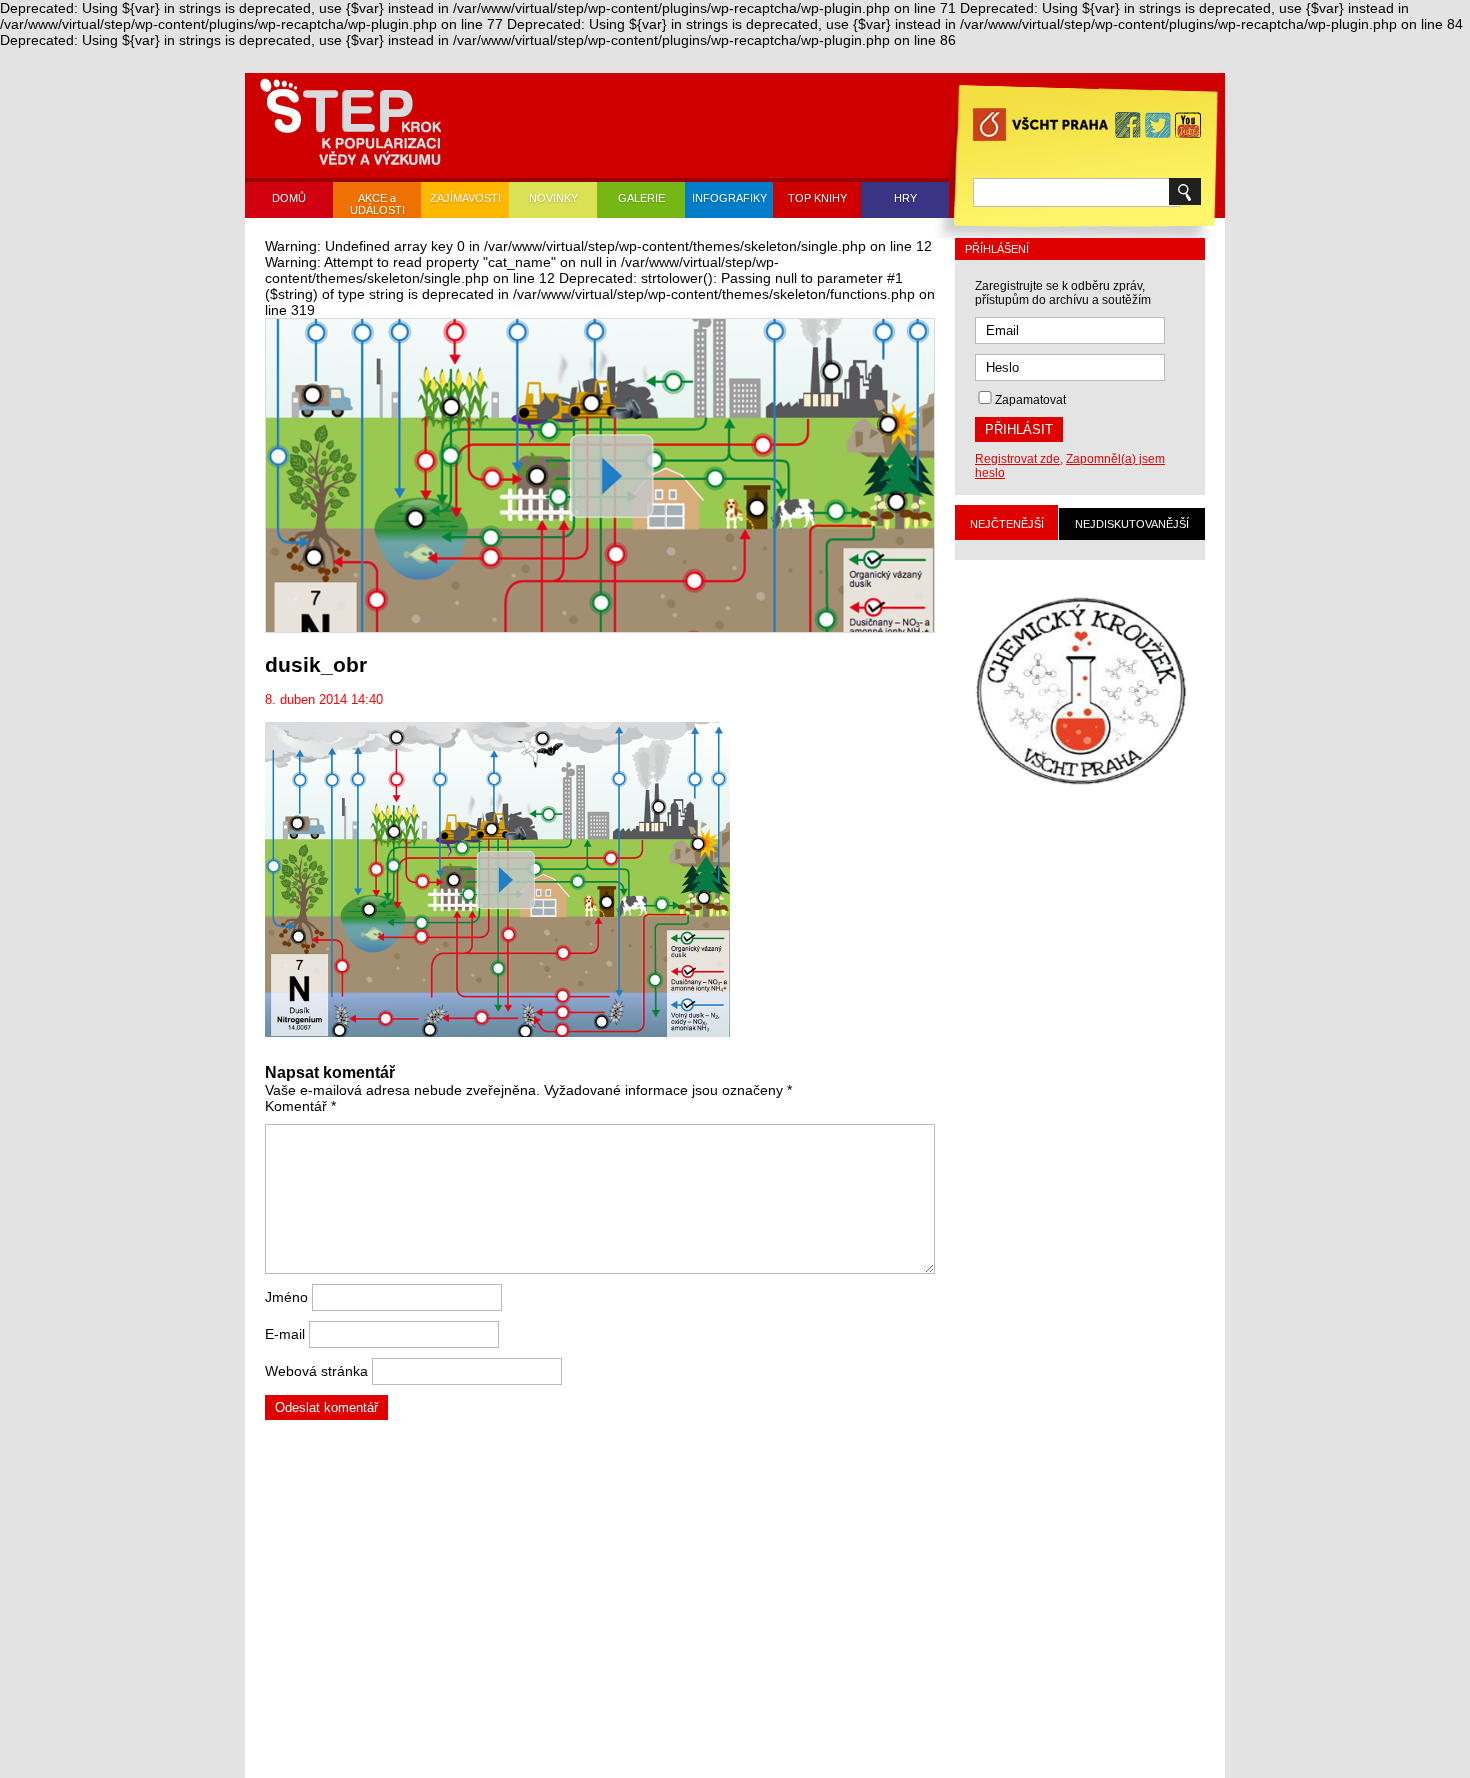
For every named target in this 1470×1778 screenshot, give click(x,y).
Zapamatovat (1030, 400)
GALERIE (641, 198)
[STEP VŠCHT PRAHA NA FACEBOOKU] (1128, 125)
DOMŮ (289, 198)
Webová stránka (316, 1371)
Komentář (300, 1106)
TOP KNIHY (817, 198)
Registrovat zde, (1019, 459)
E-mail (285, 1334)
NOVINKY (553, 198)
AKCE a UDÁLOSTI (377, 204)
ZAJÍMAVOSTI (465, 198)
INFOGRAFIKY (729, 198)
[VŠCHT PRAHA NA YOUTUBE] (1188, 125)
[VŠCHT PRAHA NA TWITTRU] (1158, 125)
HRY (905, 198)
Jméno (286, 1297)
